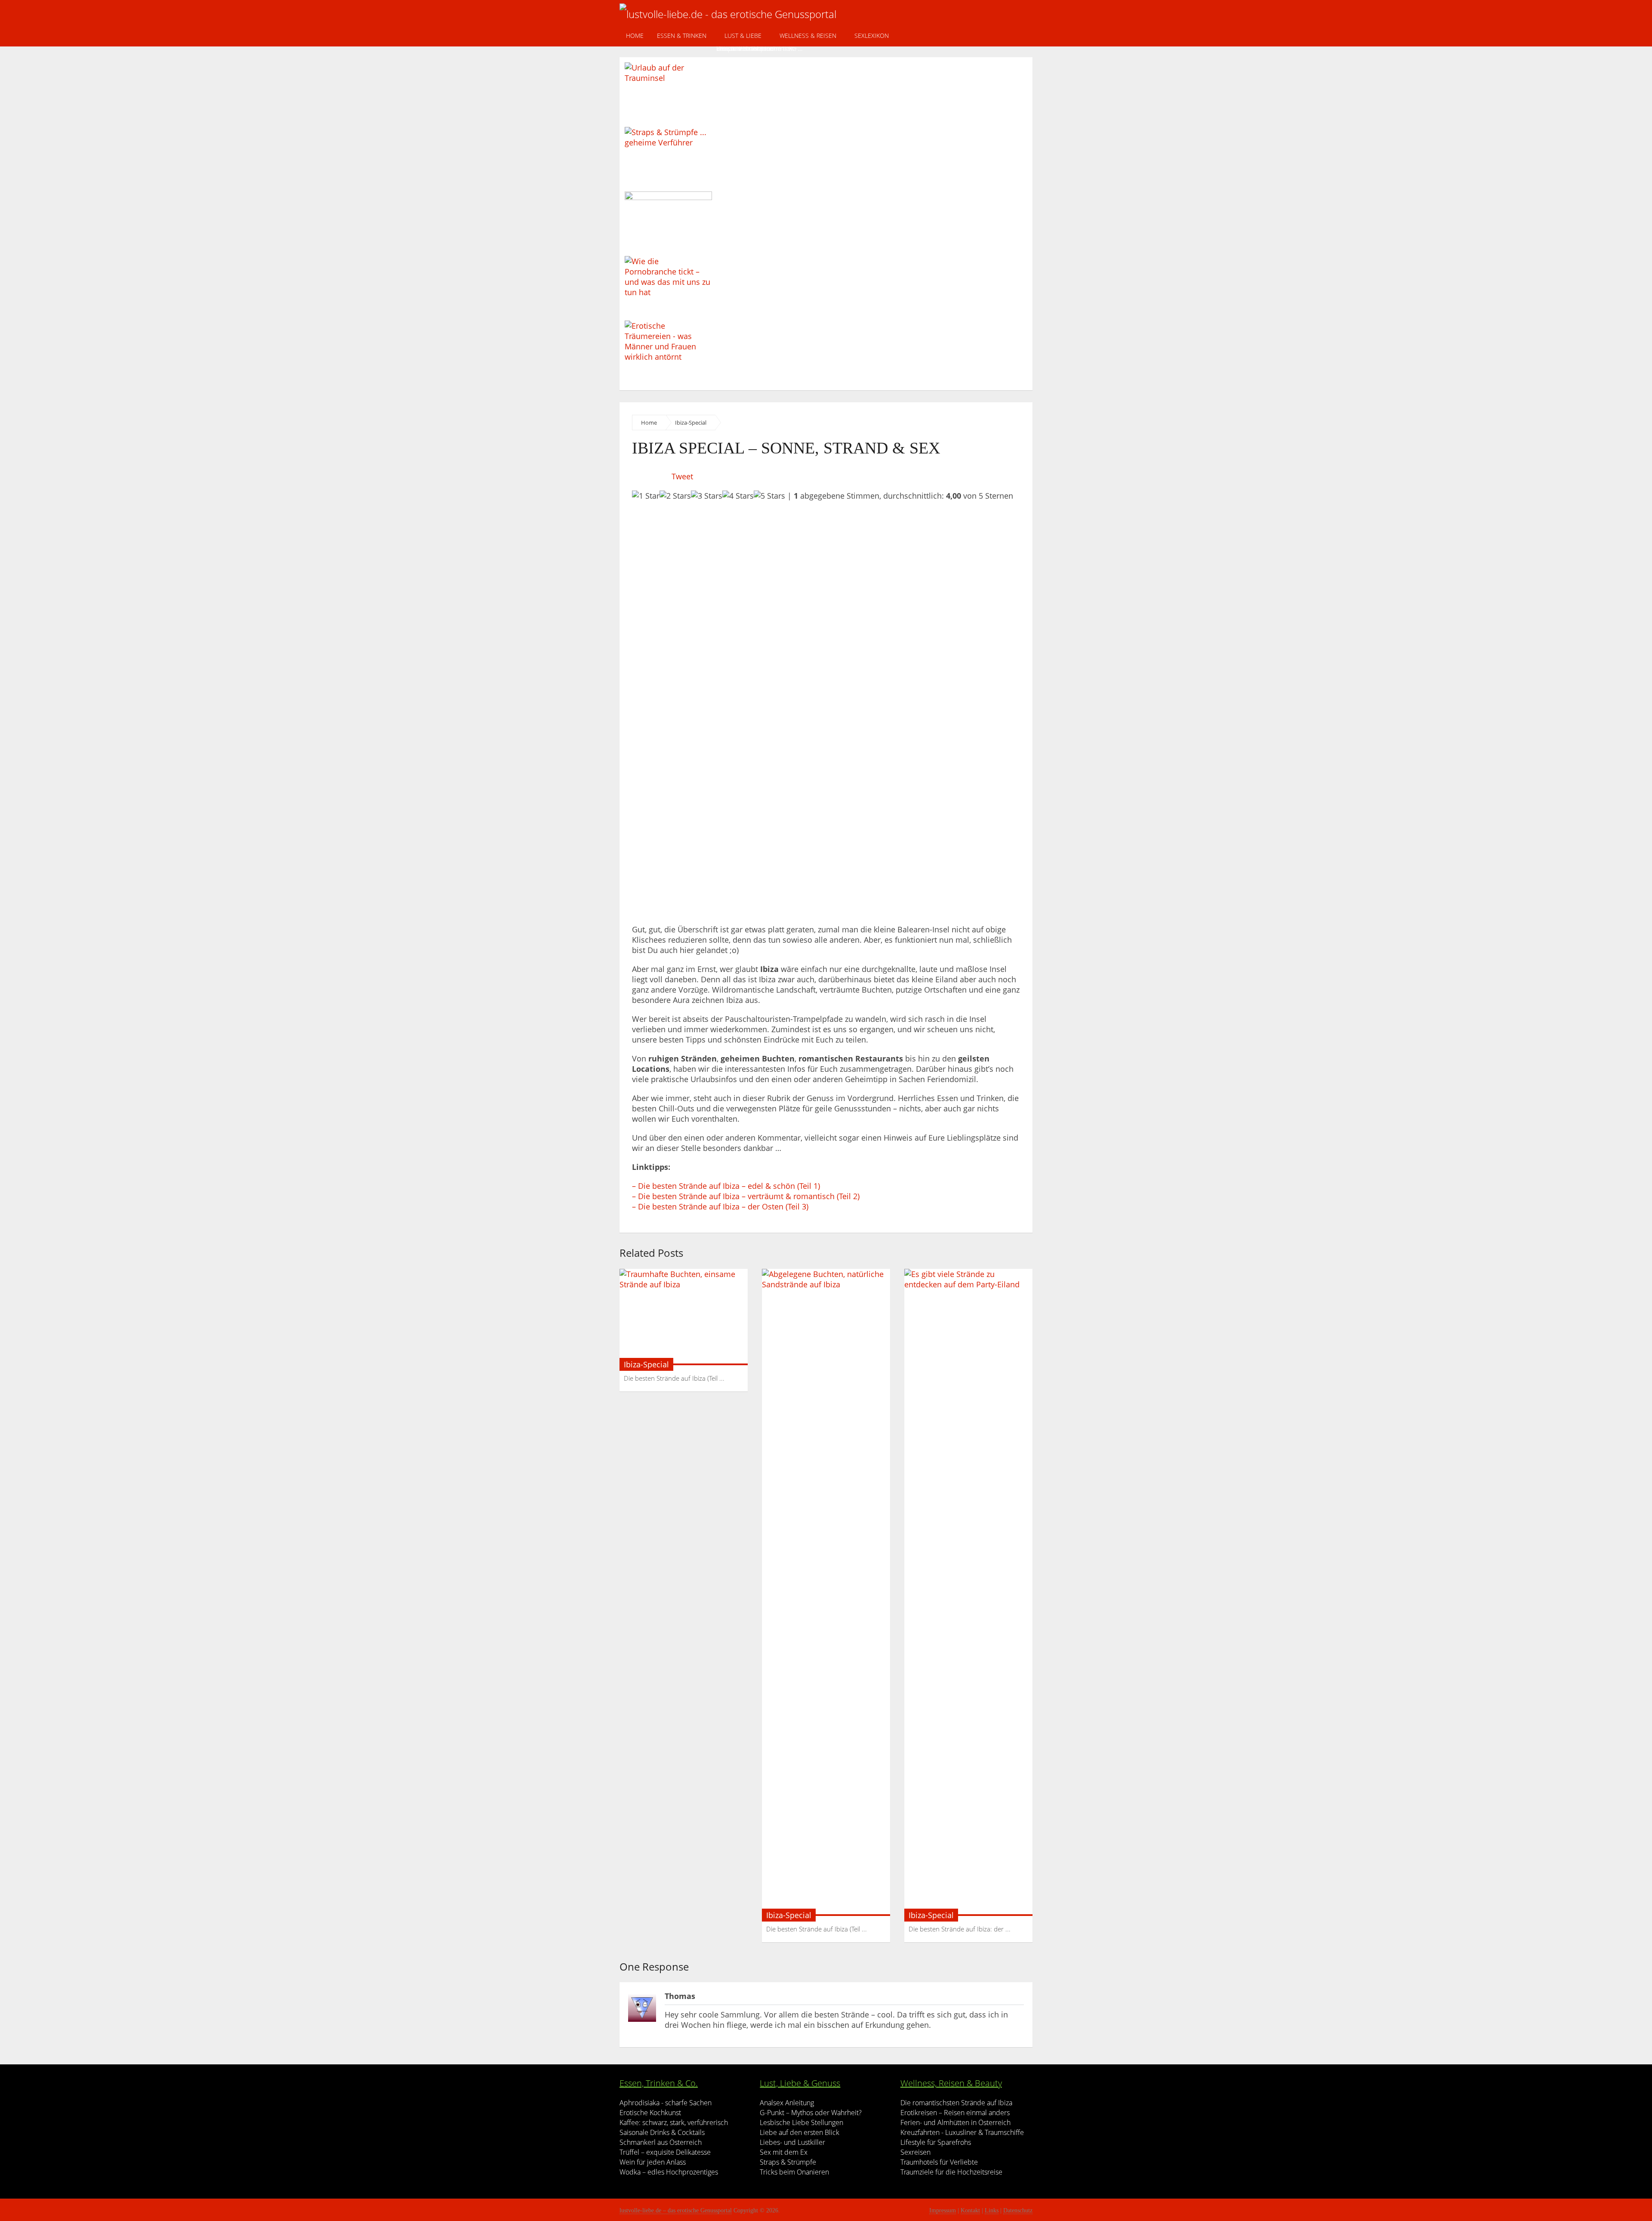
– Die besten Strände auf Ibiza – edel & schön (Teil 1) (726, 1186)
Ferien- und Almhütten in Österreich (955, 2122)
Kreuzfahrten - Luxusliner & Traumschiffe (962, 2132)
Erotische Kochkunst (650, 2113)
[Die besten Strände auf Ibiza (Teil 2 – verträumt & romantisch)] (826, 1592)
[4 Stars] (738, 496)
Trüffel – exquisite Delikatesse (665, 2152)
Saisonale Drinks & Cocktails (662, 2132)
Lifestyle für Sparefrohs (936, 2142)
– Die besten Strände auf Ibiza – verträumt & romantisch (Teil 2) (746, 1196)
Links (992, 2210)
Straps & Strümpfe (788, 2162)
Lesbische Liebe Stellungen (801, 2122)
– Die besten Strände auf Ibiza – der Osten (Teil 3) (720, 1206)
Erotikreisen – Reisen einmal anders (955, 2113)
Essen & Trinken (682, 35)
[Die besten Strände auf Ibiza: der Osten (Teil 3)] (968, 1592)
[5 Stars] (769, 496)
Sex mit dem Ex (784, 2152)
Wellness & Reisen (808, 35)
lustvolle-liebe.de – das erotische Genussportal (676, 2210)
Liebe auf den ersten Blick (800, 2132)
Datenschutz (1018, 2210)
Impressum (943, 2210)
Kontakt (970, 2210)
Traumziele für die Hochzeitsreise (951, 2172)
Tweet (682, 476)
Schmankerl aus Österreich (661, 2142)
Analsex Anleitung (787, 2103)
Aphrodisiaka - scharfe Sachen (666, 2103)
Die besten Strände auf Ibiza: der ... (960, 1929)
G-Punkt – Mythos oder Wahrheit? (811, 2113)
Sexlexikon (872, 35)
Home (635, 35)
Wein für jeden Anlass (653, 2162)
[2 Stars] (675, 496)
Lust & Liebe (743, 35)
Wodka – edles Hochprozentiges (669, 2172)
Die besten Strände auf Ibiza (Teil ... (674, 1378)
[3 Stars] (707, 496)
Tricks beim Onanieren (794, 2172)
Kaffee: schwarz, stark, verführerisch (674, 2122)
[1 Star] (646, 496)
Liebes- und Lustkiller (792, 2142)
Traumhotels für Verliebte (939, 2162)
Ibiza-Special (691, 423)
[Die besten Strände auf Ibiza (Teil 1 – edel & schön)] (684, 1317)
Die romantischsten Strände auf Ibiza (956, 2103)
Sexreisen (915, 2152)
